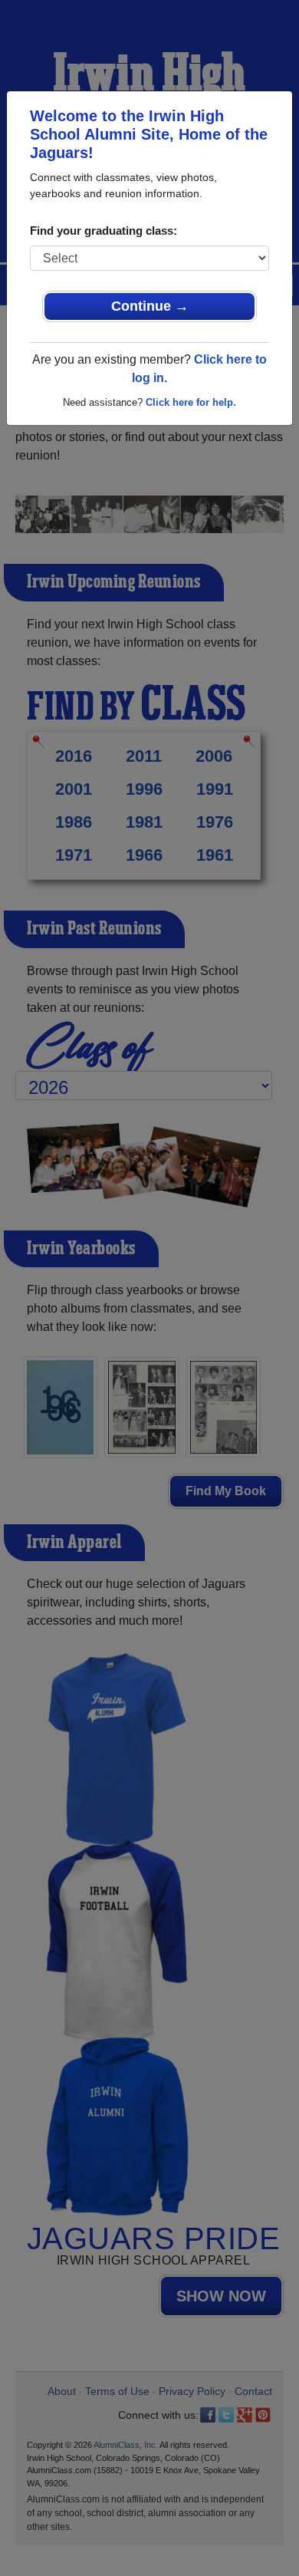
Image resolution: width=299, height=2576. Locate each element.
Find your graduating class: (103, 231)
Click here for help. (191, 402)
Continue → (150, 306)
